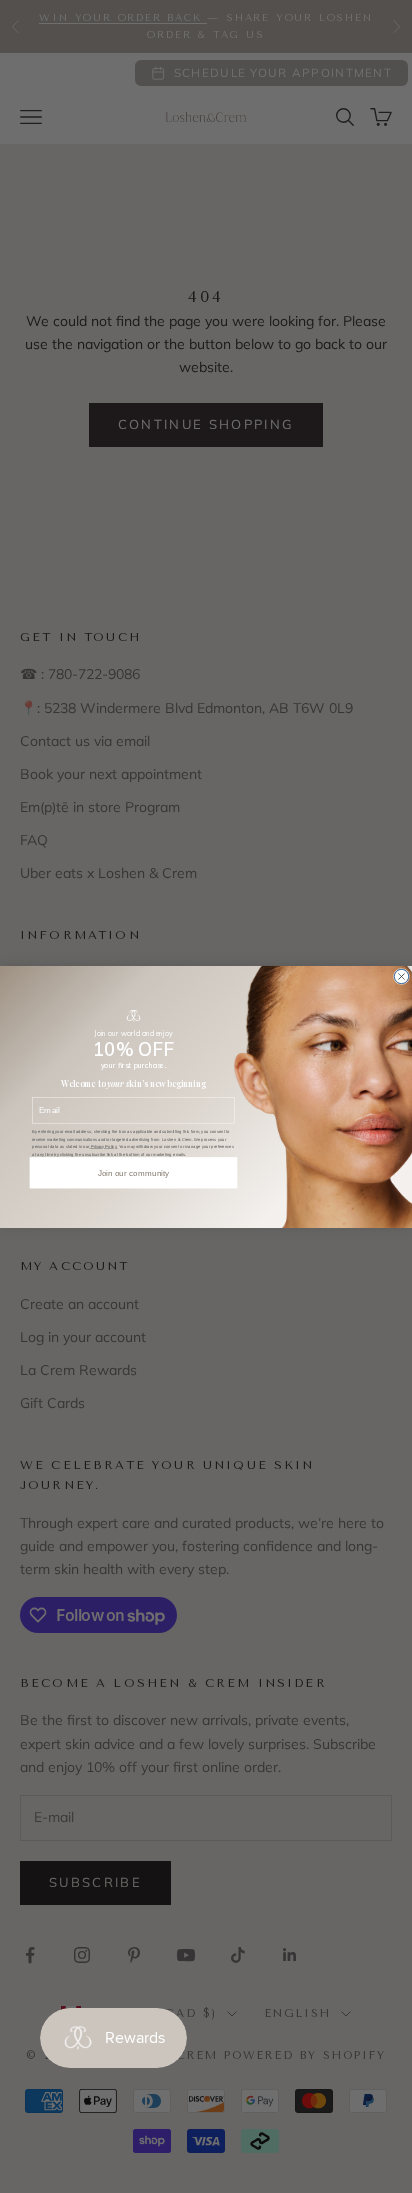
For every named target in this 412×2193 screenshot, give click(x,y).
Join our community (134, 1172)
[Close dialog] (401, 976)
